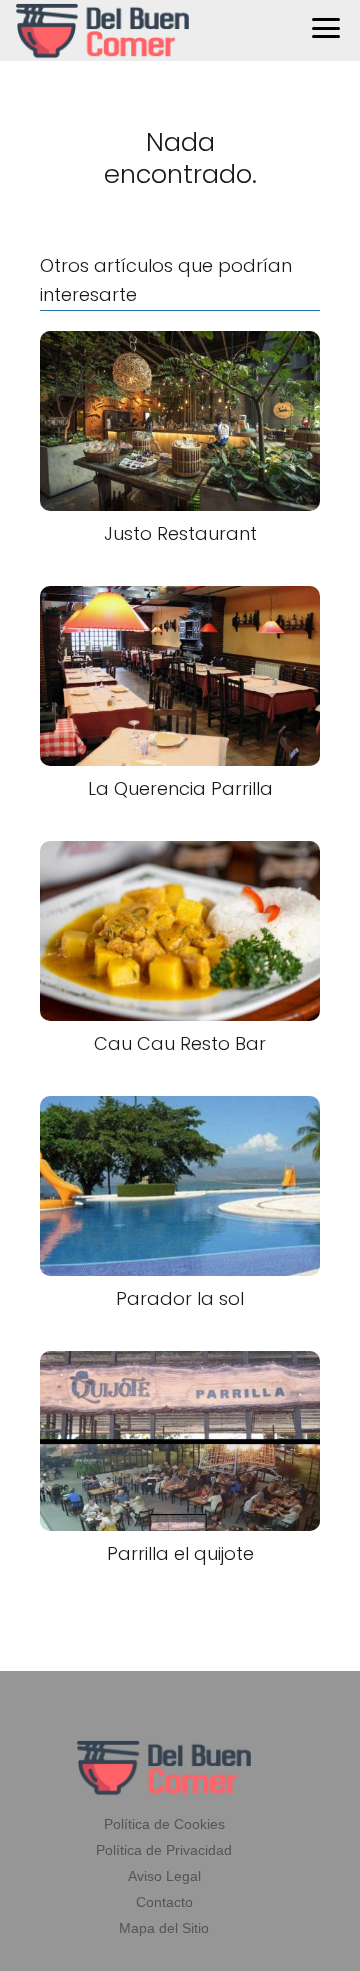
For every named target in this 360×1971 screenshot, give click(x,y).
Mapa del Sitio (164, 1928)
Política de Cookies (164, 1824)
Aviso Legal (164, 1876)
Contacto (164, 1902)
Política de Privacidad (164, 1850)
